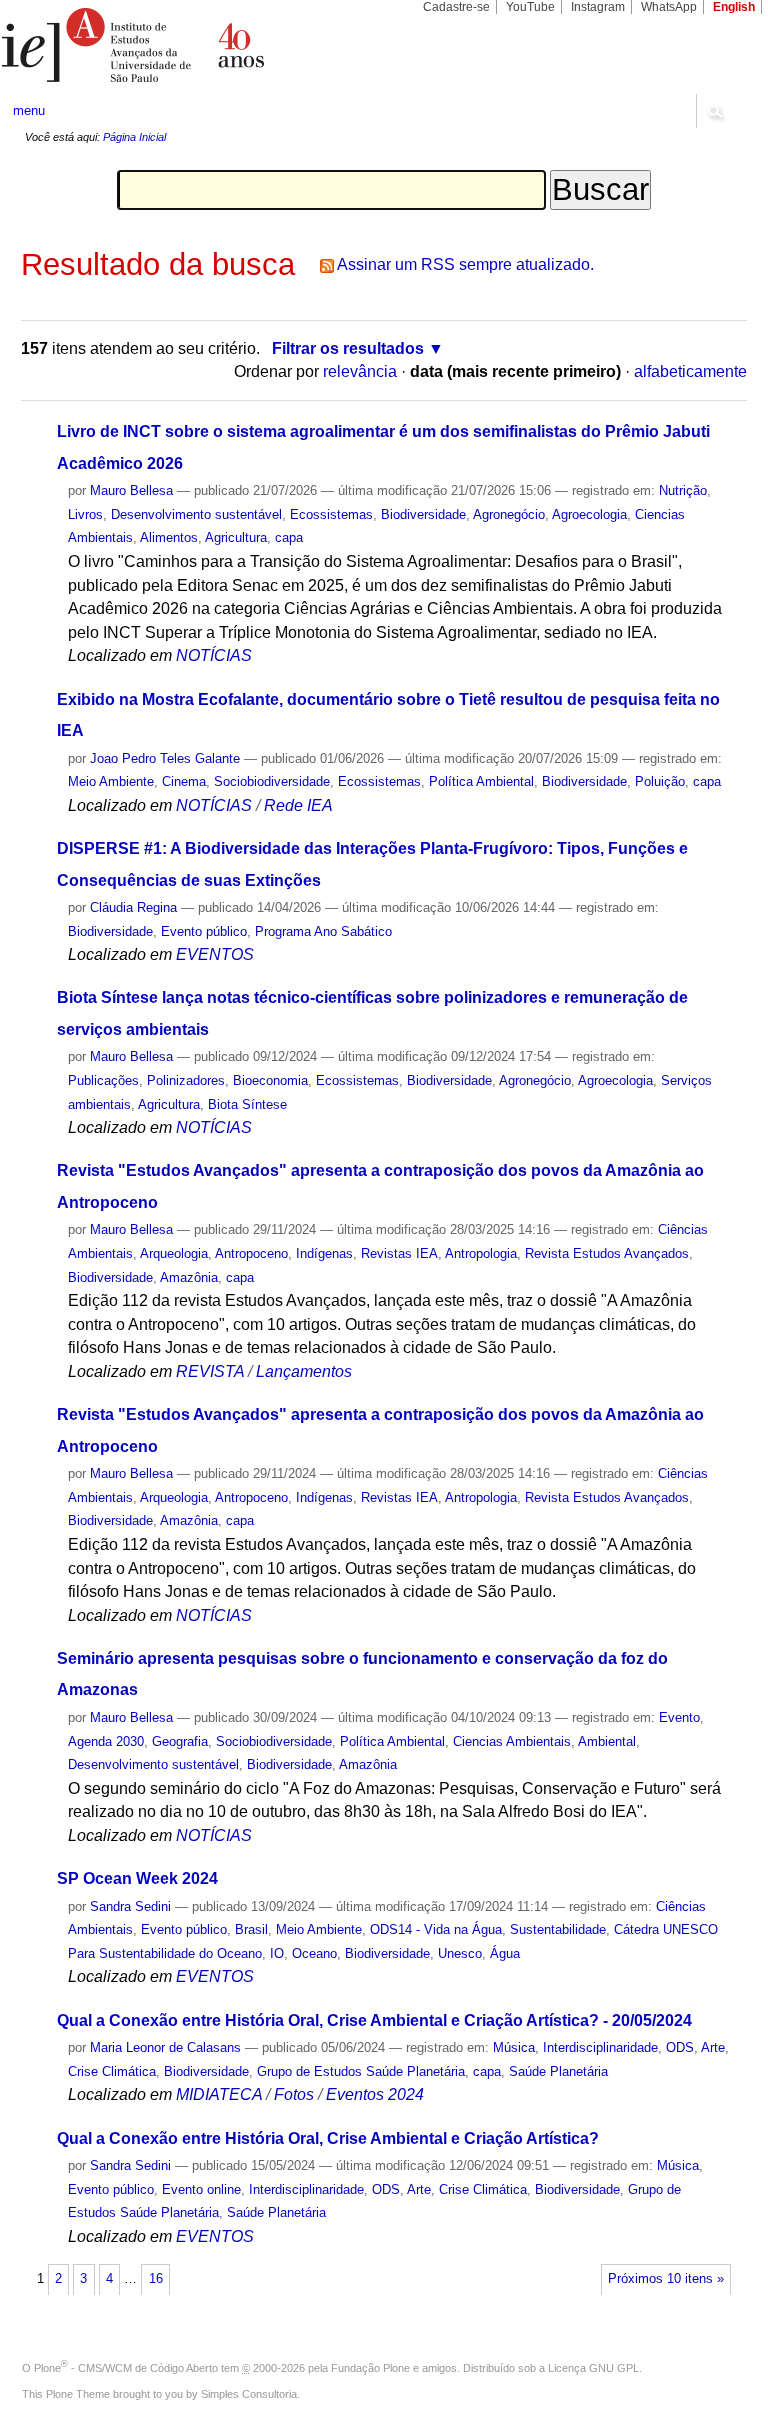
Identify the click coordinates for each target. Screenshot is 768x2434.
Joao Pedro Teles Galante (165, 758)
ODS (680, 2047)
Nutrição (683, 490)
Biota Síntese (247, 1104)
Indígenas (324, 1253)
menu (29, 110)
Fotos (294, 2094)
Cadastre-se (456, 7)
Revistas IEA (399, 1253)
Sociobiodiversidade (272, 781)
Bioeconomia (270, 1080)
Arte (713, 2047)
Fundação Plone (370, 2368)
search (714, 111)
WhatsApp (669, 7)
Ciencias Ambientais (512, 1741)
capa (289, 537)
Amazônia (189, 1277)
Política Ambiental (481, 781)
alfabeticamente (690, 371)
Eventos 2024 (375, 2094)
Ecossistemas (331, 514)
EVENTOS (215, 954)
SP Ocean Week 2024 (137, 1878)
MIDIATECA (219, 2094)
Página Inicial (134, 137)
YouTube (530, 7)
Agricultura (236, 537)
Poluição (660, 781)
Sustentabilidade (558, 1929)
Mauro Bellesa (131, 490)
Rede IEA (298, 805)
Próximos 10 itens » (666, 2279)
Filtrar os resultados (348, 348)
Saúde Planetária (558, 2071)
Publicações (103, 1080)
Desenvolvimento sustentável (196, 514)
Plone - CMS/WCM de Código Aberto (126, 2368)
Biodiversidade (423, 514)
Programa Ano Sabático (323, 931)
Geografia (180, 1741)
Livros (85, 514)
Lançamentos (304, 1371)
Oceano (314, 1953)
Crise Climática (112, 2071)
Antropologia (481, 1253)
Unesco (460, 1953)
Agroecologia (589, 514)
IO (277, 1953)
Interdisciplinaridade (600, 2047)
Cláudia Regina (133, 907)
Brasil (251, 1929)
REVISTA (210, 1371)
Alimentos (169, 537)
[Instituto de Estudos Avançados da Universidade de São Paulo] (192, 45)
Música (514, 2047)
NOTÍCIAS (214, 655)
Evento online (201, 2189)
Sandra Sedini (130, 1906)
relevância (360, 371)
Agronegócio (509, 514)
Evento (679, 1717)
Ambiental (607, 1741)
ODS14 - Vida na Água (436, 1929)
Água (505, 1953)
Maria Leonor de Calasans (165, 2047)
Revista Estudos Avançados (607, 1253)
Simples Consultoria (249, 2394)
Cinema (184, 781)
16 (156, 2279)
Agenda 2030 (106, 1741)
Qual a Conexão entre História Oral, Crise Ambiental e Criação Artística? (328, 2138)
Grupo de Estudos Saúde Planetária (361, 2071)
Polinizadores (186, 1080)
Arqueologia (174, 1253)
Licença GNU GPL (593, 2368)
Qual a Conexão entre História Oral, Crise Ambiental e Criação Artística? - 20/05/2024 (374, 2020)
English (734, 7)
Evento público (204, 931)
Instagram (598, 7)
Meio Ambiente (111, 781)
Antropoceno (251, 1253)
